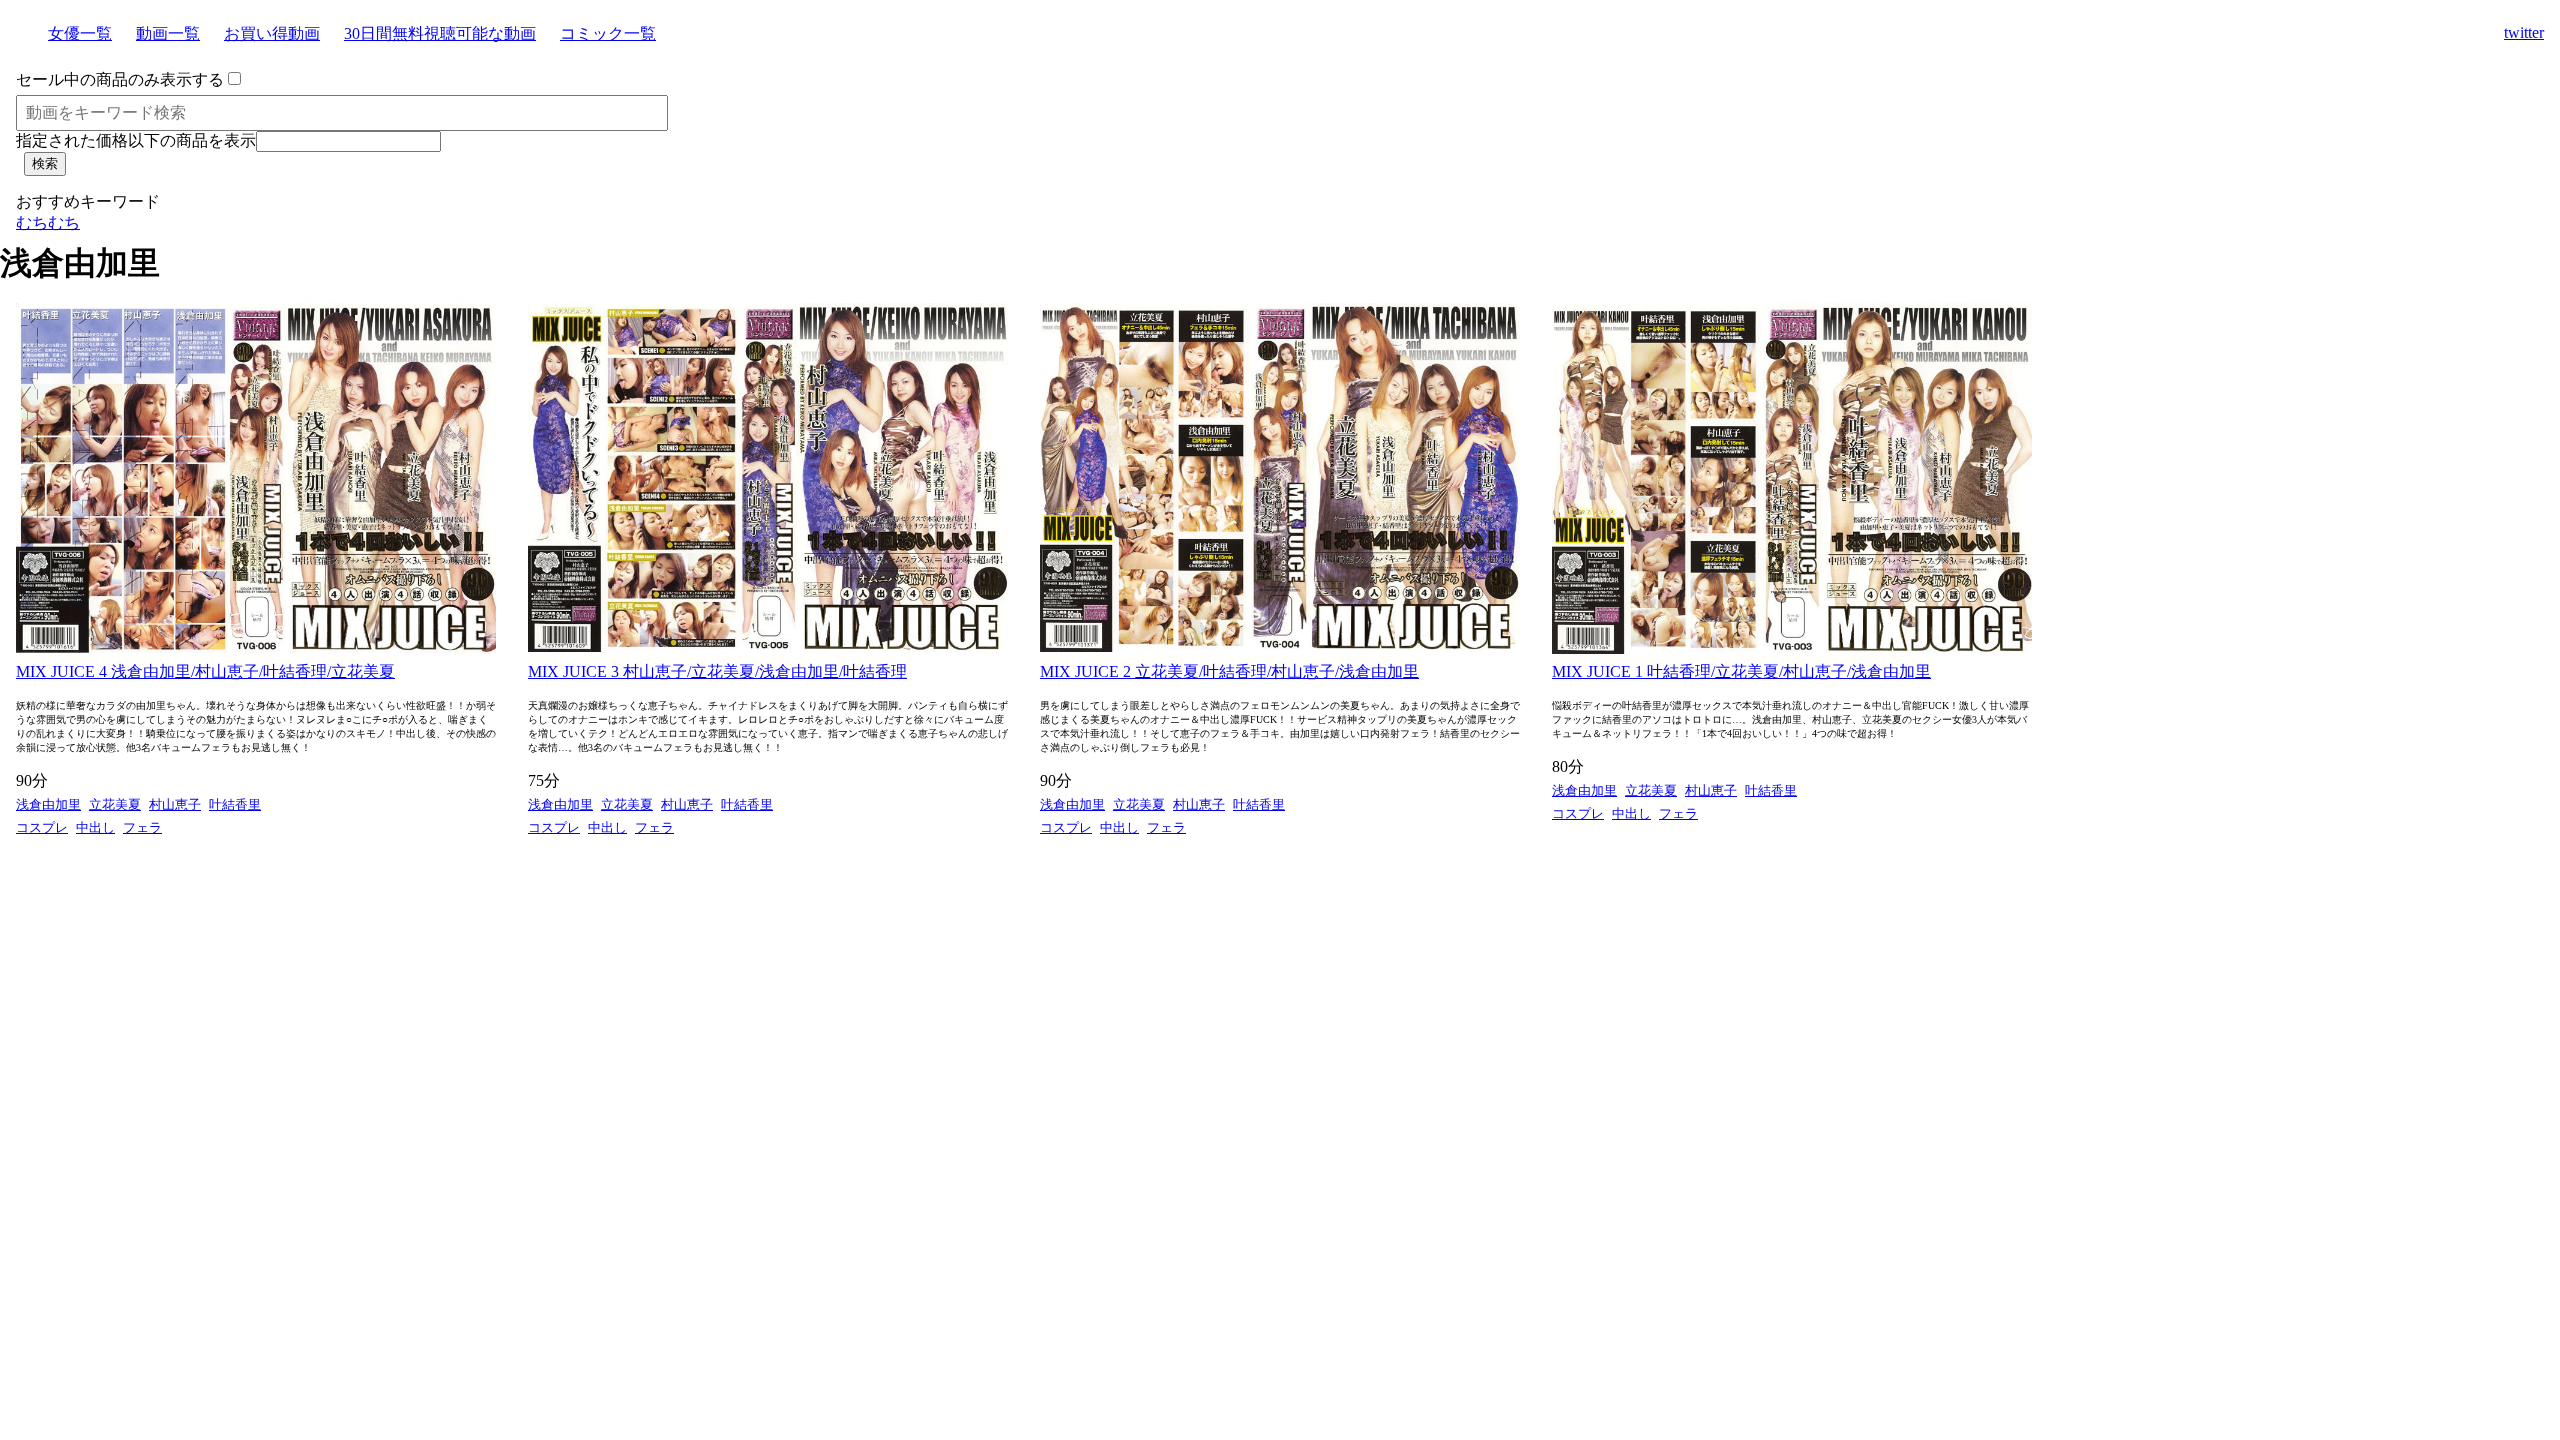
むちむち (48, 222)
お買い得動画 (272, 33)
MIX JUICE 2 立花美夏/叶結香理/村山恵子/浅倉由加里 (1229, 671)
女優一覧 (80, 33)
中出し (95, 827)
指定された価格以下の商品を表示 (136, 140)
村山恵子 (175, 804)
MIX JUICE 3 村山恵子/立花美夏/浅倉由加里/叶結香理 (717, 671)
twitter (2524, 32)
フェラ (142, 827)
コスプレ (42, 827)
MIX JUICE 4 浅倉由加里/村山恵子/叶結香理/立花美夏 (205, 671)
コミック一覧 (608, 33)
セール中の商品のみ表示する (120, 79)
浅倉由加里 (48, 804)
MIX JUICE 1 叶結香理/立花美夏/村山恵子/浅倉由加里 (1741, 671)
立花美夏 (115, 804)
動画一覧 (168, 33)
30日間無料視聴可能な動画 (440, 33)
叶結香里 (235, 804)
